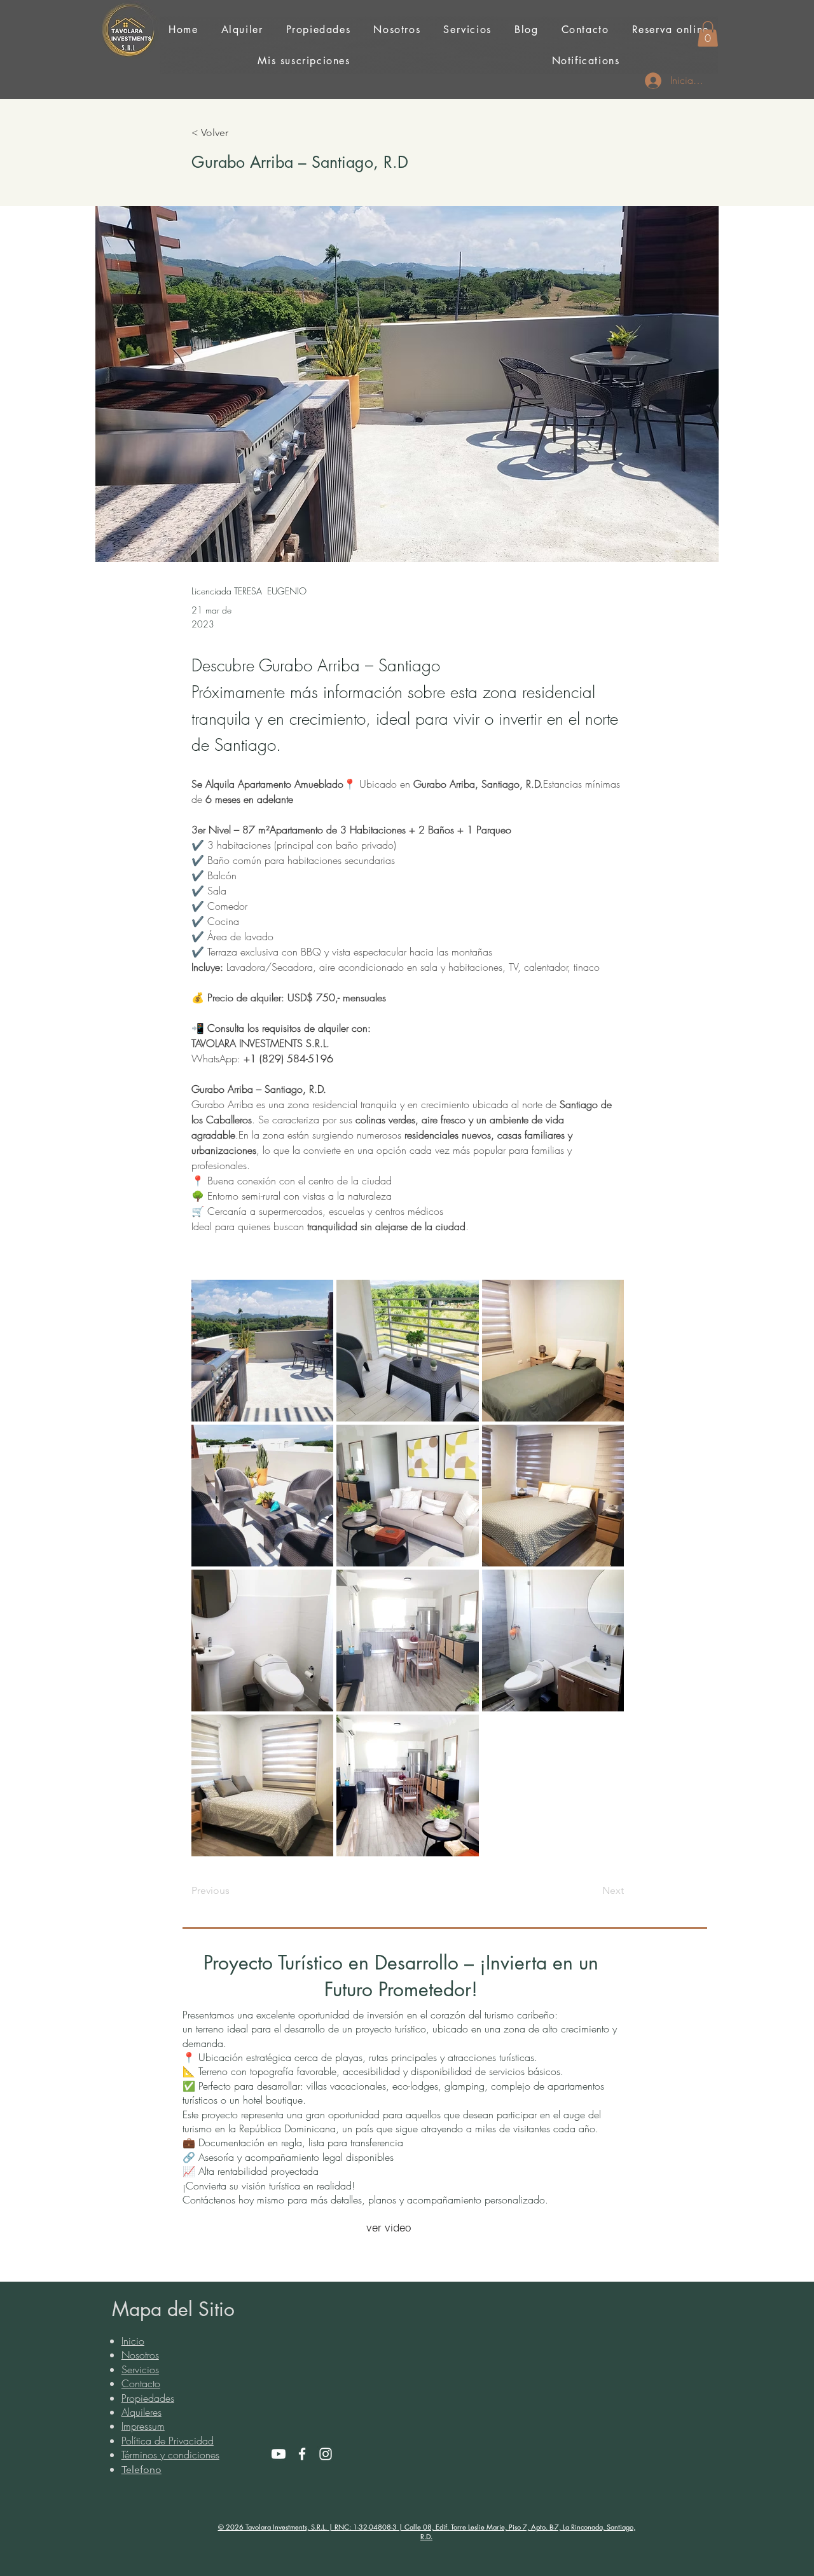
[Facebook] (302, 2454)
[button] (708, 34)
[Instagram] (326, 2454)
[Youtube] (279, 2454)
